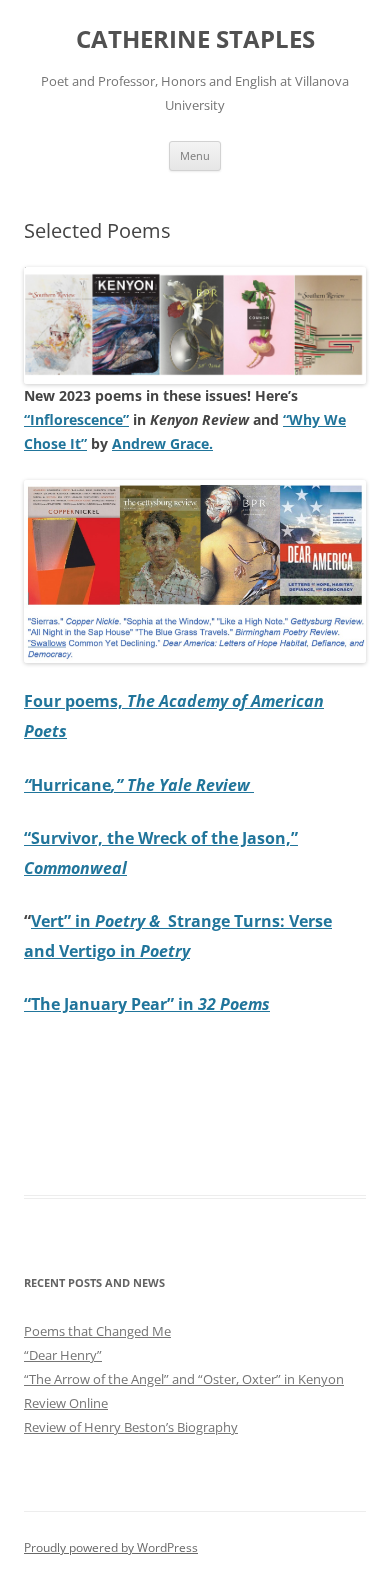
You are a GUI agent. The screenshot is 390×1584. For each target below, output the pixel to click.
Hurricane (139, 785)
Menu (195, 155)
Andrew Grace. (162, 443)
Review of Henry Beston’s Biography (131, 1427)
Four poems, (75, 701)
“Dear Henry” (63, 1355)
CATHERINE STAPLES (195, 39)
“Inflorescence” (76, 419)
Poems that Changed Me (97, 1331)
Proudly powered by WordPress (111, 1547)
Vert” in (99, 921)
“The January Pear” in (147, 1004)
